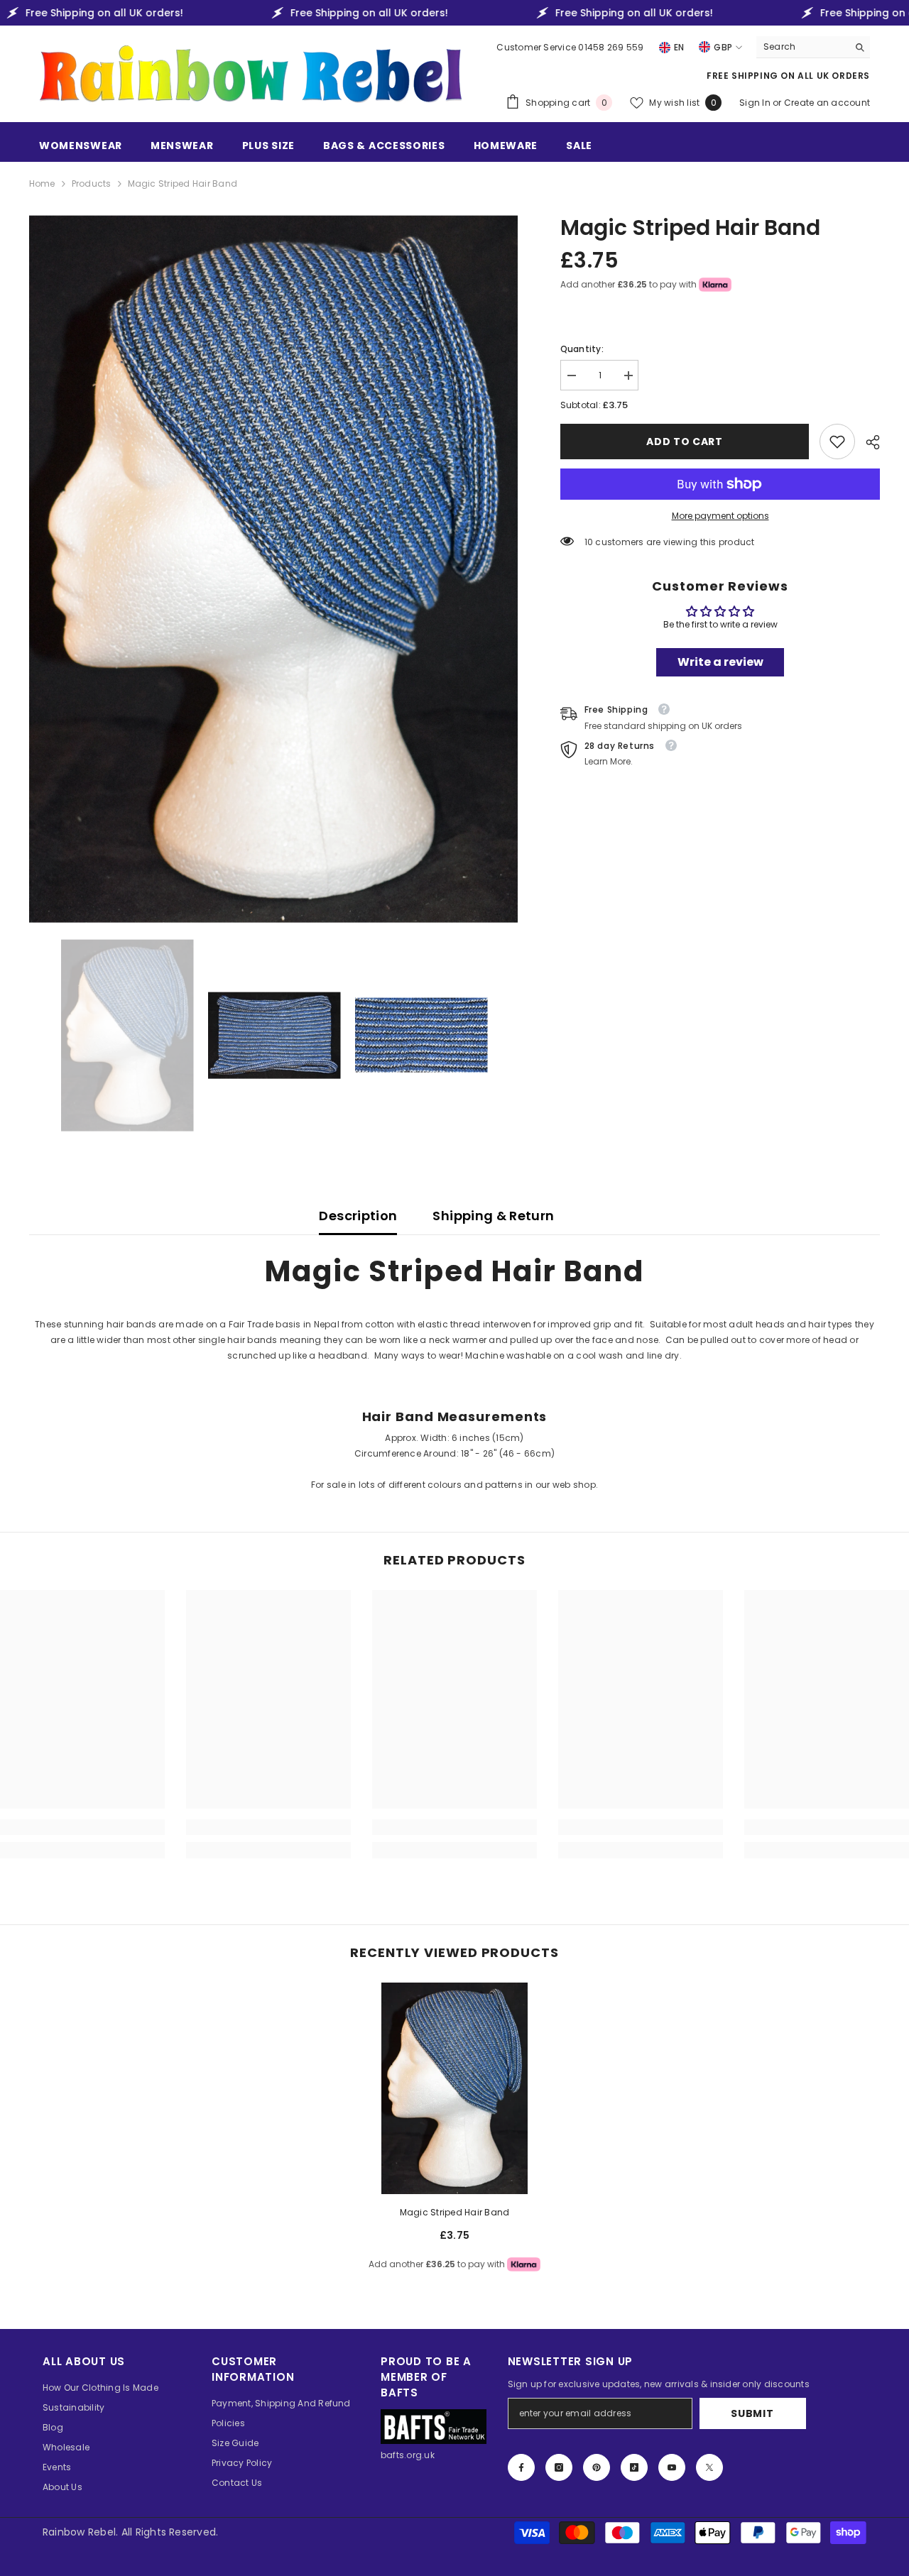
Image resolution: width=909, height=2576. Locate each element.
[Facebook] (521, 2467)
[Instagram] (559, 2467)
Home (42, 183)
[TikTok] (634, 2467)
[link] (837, 442)
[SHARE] (867, 442)
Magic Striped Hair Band (455, 2212)
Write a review (720, 662)
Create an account (827, 103)
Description (358, 1216)
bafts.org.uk (408, 2455)
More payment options (720, 516)
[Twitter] (709, 2467)
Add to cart (685, 442)
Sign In (756, 103)
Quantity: (582, 349)
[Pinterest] (597, 2467)
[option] (274, 569)
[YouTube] (672, 2467)
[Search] (813, 47)
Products (92, 183)
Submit (752, 2413)
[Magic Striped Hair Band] (454, 2088)
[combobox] (802, 47)
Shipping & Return (493, 1216)
